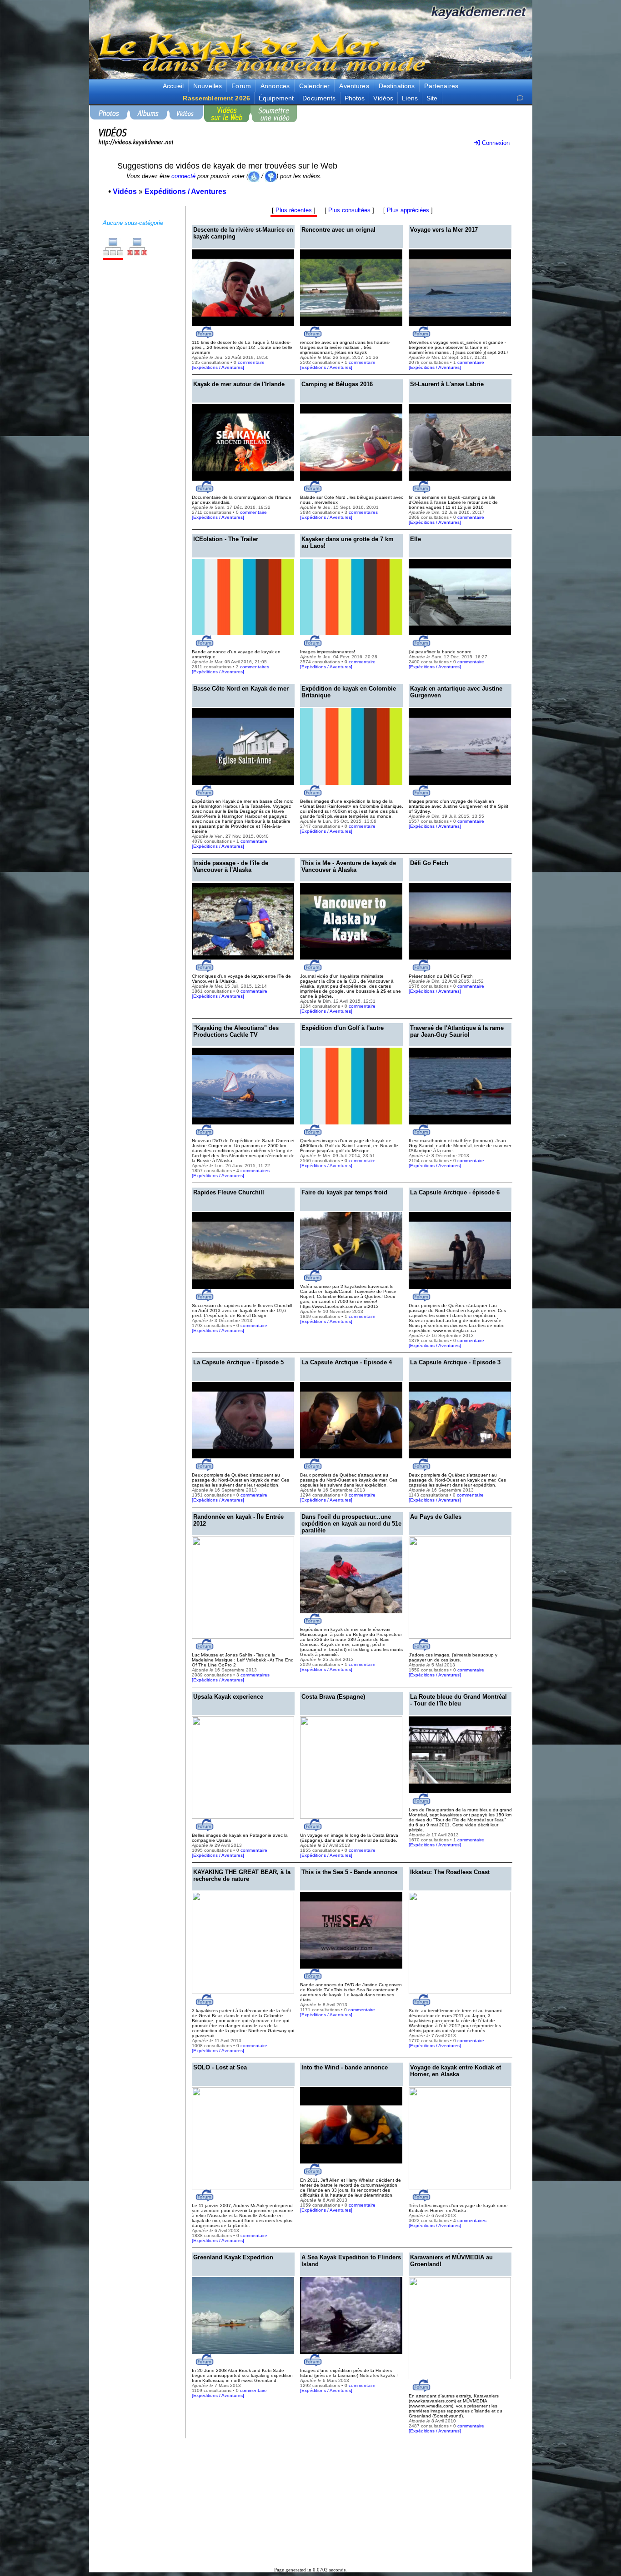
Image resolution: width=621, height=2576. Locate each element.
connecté (183, 176)
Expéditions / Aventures (218, 367)
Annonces (275, 86)
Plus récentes (294, 210)
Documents (319, 98)
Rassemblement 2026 (216, 98)
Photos (355, 98)
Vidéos (383, 98)
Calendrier (314, 86)
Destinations (397, 86)
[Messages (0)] (520, 98)
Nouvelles (208, 86)
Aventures (354, 86)
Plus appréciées (408, 210)
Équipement (276, 98)
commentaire (251, 362)
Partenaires (441, 86)
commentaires (363, 512)
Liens (410, 98)
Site (432, 98)
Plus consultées (349, 210)
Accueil (173, 86)
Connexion (495, 143)
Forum (241, 86)
